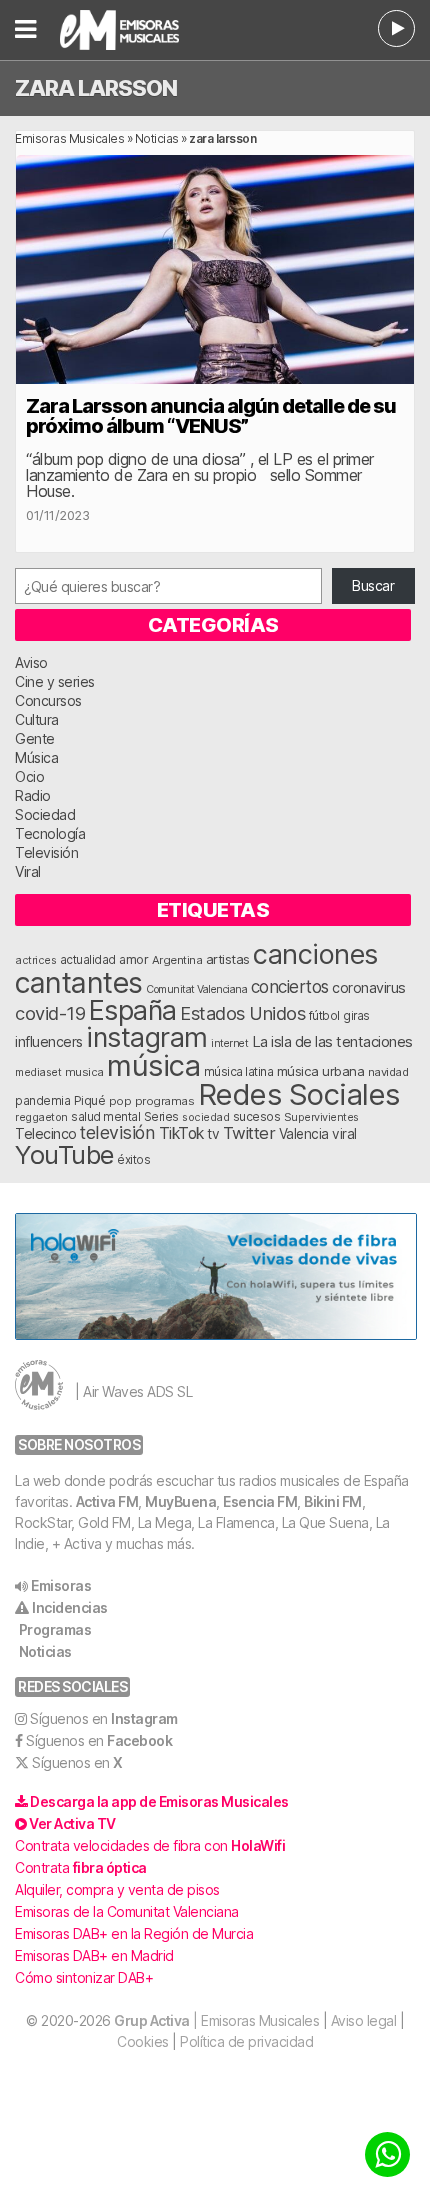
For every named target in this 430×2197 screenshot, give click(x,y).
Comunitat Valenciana (196, 989)
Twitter (249, 1133)
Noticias (157, 138)
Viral (28, 871)
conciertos (290, 986)
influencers (49, 1041)
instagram (147, 1037)
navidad (388, 1072)
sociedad (205, 1117)
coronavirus (369, 987)
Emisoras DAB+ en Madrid (94, 1955)
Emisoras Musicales (69, 138)
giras (356, 1016)
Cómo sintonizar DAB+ (84, 1977)
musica (84, 1072)
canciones (315, 954)
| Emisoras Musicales (216, 2020)
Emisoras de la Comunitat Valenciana (127, 1911)
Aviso (31, 662)
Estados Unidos (242, 1013)
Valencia (304, 1134)
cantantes (79, 982)
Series (161, 1117)
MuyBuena (180, 1501)
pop (120, 1101)
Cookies (143, 2041)
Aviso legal (364, 2020)
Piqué (90, 1100)
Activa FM (107, 1501)
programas (165, 1101)
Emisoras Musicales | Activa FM (144, 30)
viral (344, 1134)
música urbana (321, 1071)
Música (36, 757)
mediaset (38, 1072)
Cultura (37, 719)
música (153, 1065)
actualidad (88, 960)
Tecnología (50, 833)
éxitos (133, 1160)
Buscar (373, 585)
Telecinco (46, 1133)
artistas (228, 959)
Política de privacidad (246, 2041)
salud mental (105, 1117)
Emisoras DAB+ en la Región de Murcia (134, 1933)
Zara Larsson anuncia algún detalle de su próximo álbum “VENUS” (211, 416)
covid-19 (50, 1013)
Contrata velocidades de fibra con (150, 1845)
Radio (33, 795)
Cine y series (55, 681)
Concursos (48, 700)
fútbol (324, 1016)
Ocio (29, 776)
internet (229, 1043)
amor (133, 959)
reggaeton (41, 1117)
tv (213, 1134)
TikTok (181, 1133)
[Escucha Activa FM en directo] (396, 28)
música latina (239, 1071)
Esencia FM (260, 1501)
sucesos (257, 1116)
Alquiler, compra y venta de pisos (117, 1889)
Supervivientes (321, 1117)
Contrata (81, 1867)
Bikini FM (333, 1501)
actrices (35, 960)
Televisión (46, 852)
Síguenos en (104, 1718)
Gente (35, 738)
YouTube (64, 1154)
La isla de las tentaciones (332, 1042)
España (133, 1010)
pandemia (42, 1101)
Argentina (177, 960)
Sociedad (45, 814)
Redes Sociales (299, 1094)
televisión (117, 1132)
